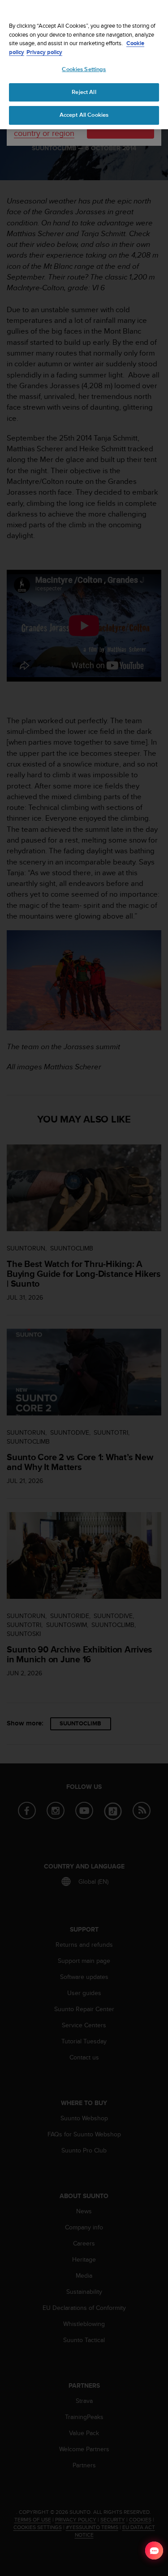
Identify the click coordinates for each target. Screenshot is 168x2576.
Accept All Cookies (84, 115)
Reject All (84, 92)
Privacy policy (44, 52)
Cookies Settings (84, 69)
